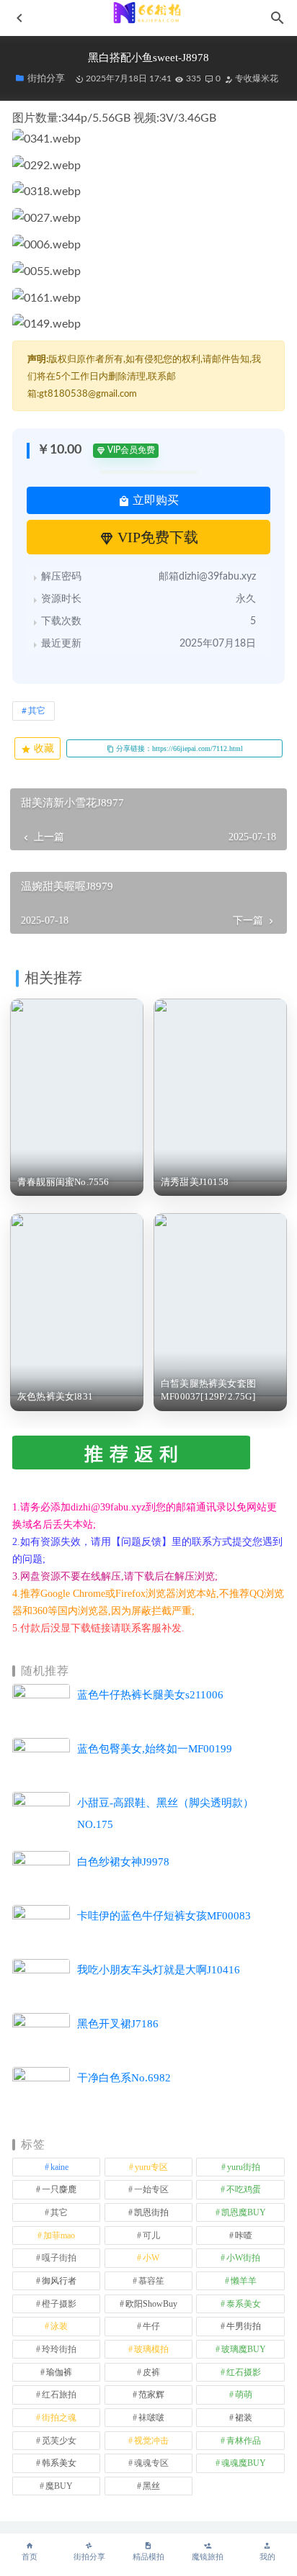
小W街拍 (243, 2258)
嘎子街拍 (59, 2258)
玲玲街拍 (59, 2349)
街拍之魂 (59, 2418)
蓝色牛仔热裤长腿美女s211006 (150, 1695)
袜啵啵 (151, 2418)
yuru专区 (151, 2167)
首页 (30, 2557)
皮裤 (151, 2372)
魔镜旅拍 (208, 2557)
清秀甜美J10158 (195, 1182)
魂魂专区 (151, 2463)
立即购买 (154, 500)
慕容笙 (151, 2281)
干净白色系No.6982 (124, 2078)
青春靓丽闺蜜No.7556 (63, 1182)
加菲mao (59, 2235)
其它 (37, 711)
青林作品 (244, 2441)
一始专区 (151, 2189)
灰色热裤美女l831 (55, 1396)
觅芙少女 (59, 2441)
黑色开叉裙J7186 (118, 2024)
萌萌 (244, 2395)
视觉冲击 (151, 2441)
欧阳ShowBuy (151, 2304)
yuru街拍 (244, 2167)
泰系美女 (244, 2304)
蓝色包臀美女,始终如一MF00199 (155, 1749)
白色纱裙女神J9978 (123, 1862)
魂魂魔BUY (244, 2463)
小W (151, 2258)
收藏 (43, 748)
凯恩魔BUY (244, 2212)
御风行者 (59, 2281)
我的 (267, 2557)
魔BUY (59, 2486)
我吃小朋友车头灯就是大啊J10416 (159, 1970)
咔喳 (244, 2235)
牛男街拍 (244, 2326)
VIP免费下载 (156, 537)
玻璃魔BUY (244, 2349)
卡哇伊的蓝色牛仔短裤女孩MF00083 (164, 1916)
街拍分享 (89, 2557)
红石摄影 (244, 2372)
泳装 (59, 2326)
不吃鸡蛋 (244, 2189)
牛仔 (151, 2326)
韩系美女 (59, 2463)
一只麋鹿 (59, 2189)
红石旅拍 (59, 2395)
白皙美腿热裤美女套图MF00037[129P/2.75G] (208, 1390)
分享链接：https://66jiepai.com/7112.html (178, 748)
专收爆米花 (256, 78)
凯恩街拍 (151, 2212)
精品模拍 (148, 2557)
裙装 (244, 2418)
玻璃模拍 (151, 2349)
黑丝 (151, 2486)
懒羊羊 (244, 2281)
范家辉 (151, 2395)
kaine (59, 2167)
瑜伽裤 (59, 2372)
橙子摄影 (59, 2304)
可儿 (151, 2235)
